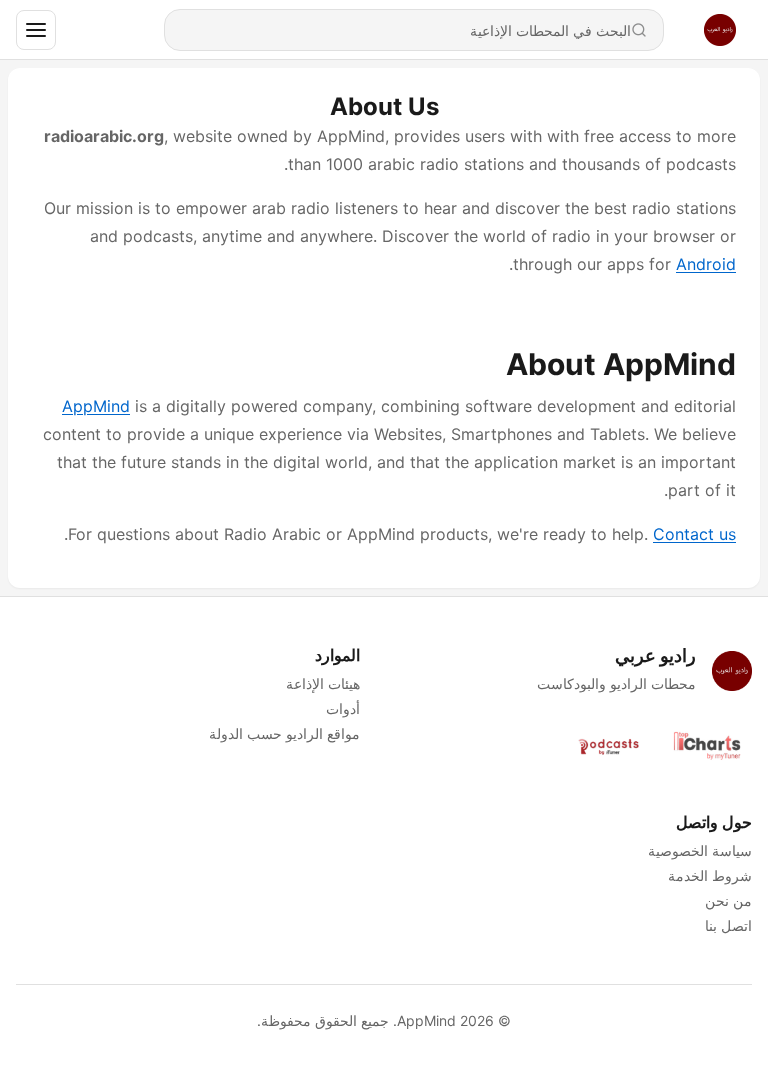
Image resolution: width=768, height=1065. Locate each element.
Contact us (694, 534)
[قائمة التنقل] (36, 30)
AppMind (96, 406)
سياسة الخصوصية (700, 850)
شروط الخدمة (710, 875)
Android (706, 264)
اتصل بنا (728, 925)
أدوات (343, 708)
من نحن (728, 900)
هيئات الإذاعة (323, 683)
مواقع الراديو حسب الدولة (284, 733)
